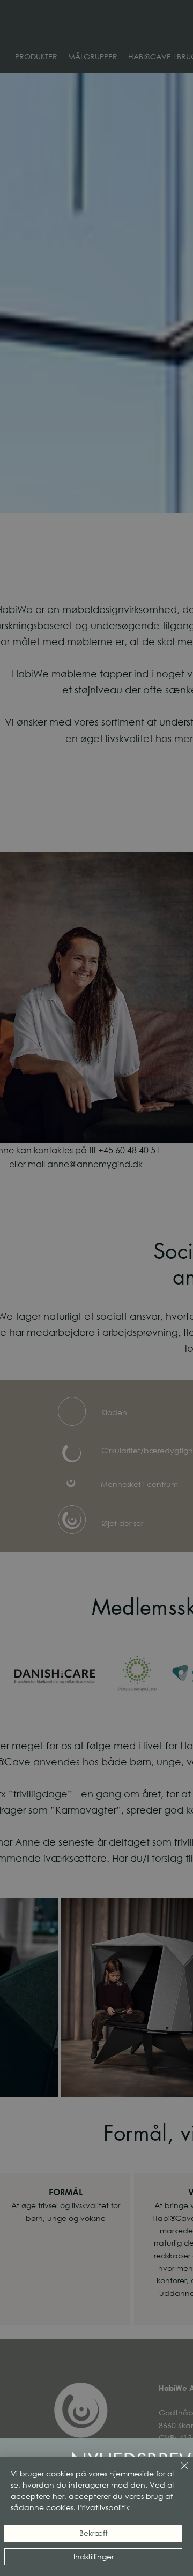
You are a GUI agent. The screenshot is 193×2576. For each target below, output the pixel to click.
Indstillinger (94, 2556)
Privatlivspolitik (104, 2507)
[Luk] (178, 2472)
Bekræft (94, 2533)
